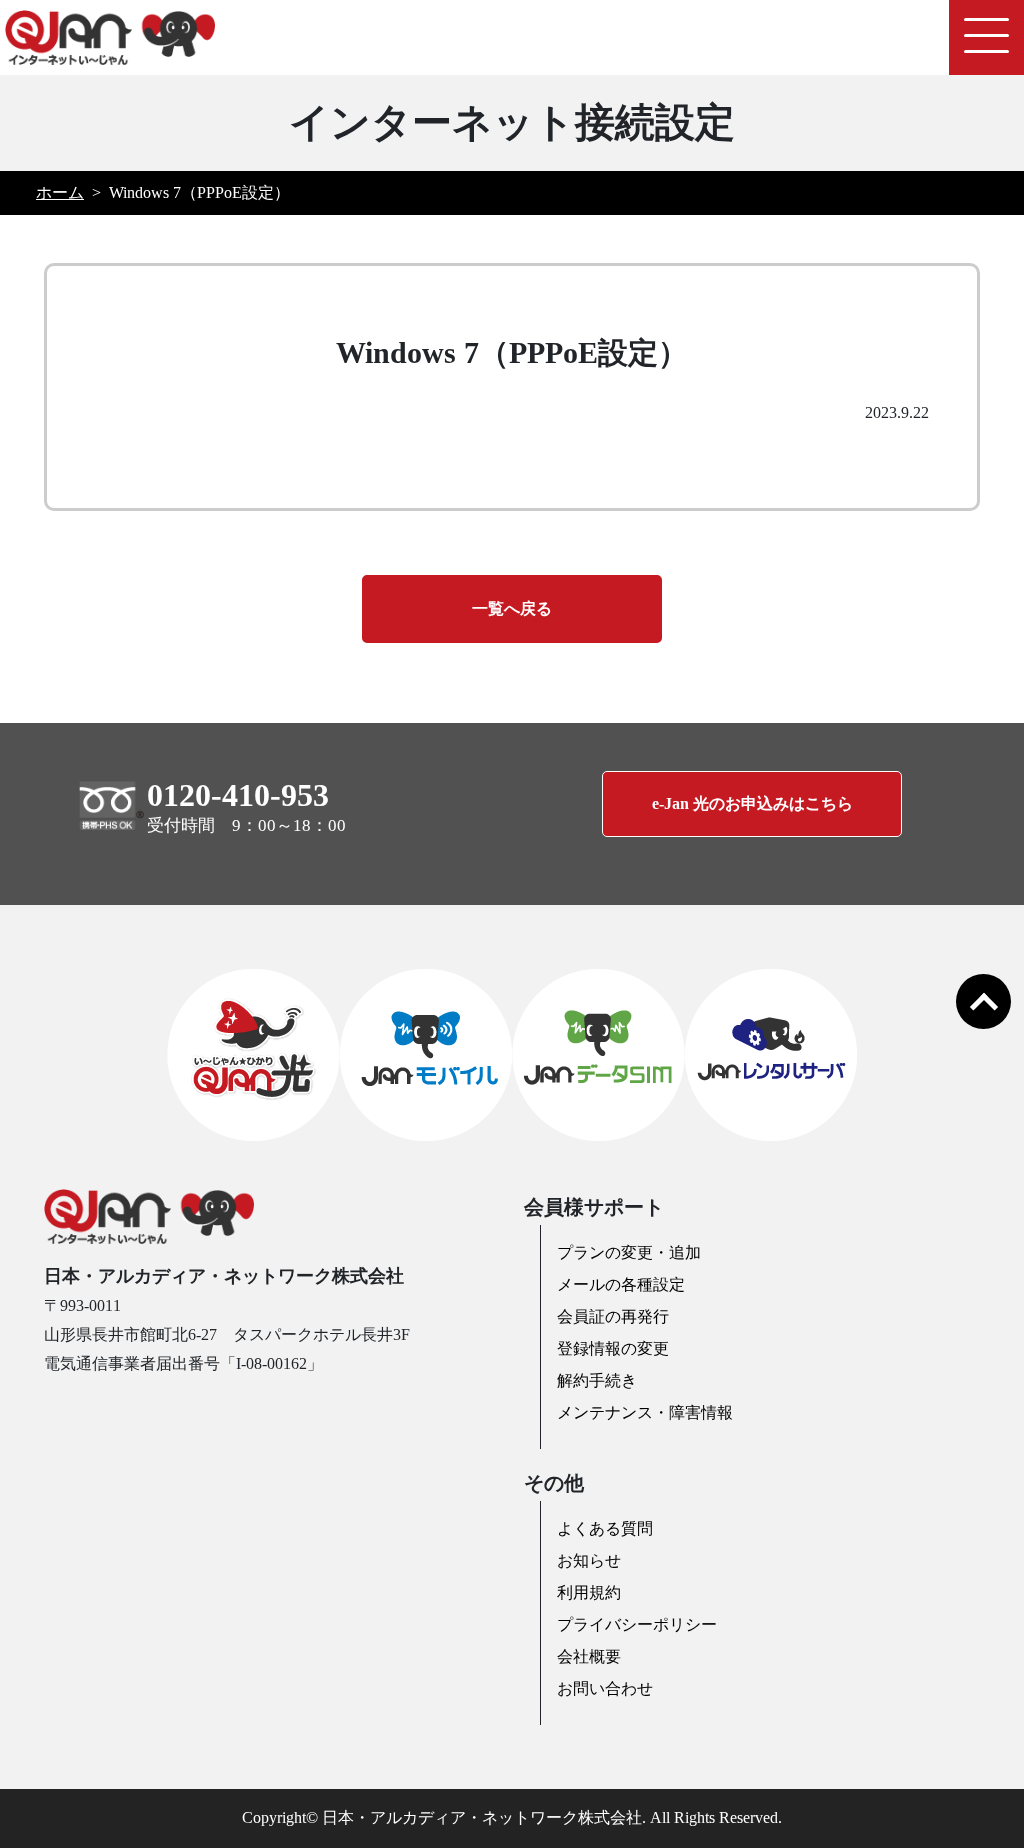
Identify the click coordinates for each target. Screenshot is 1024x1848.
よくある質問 (605, 1528)
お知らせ (589, 1560)
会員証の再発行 (613, 1316)
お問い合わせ (605, 1688)
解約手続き (597, 1380)
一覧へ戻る (512, 608)
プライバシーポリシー (637, 1624)
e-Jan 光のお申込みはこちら (752, 803)
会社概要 (589, 1656)
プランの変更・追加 (629, 1252)
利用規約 (589, 1592)
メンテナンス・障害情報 (645, 1412)
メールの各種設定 (621, 1284)
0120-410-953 (238, 795)
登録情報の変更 (613, 1348)
